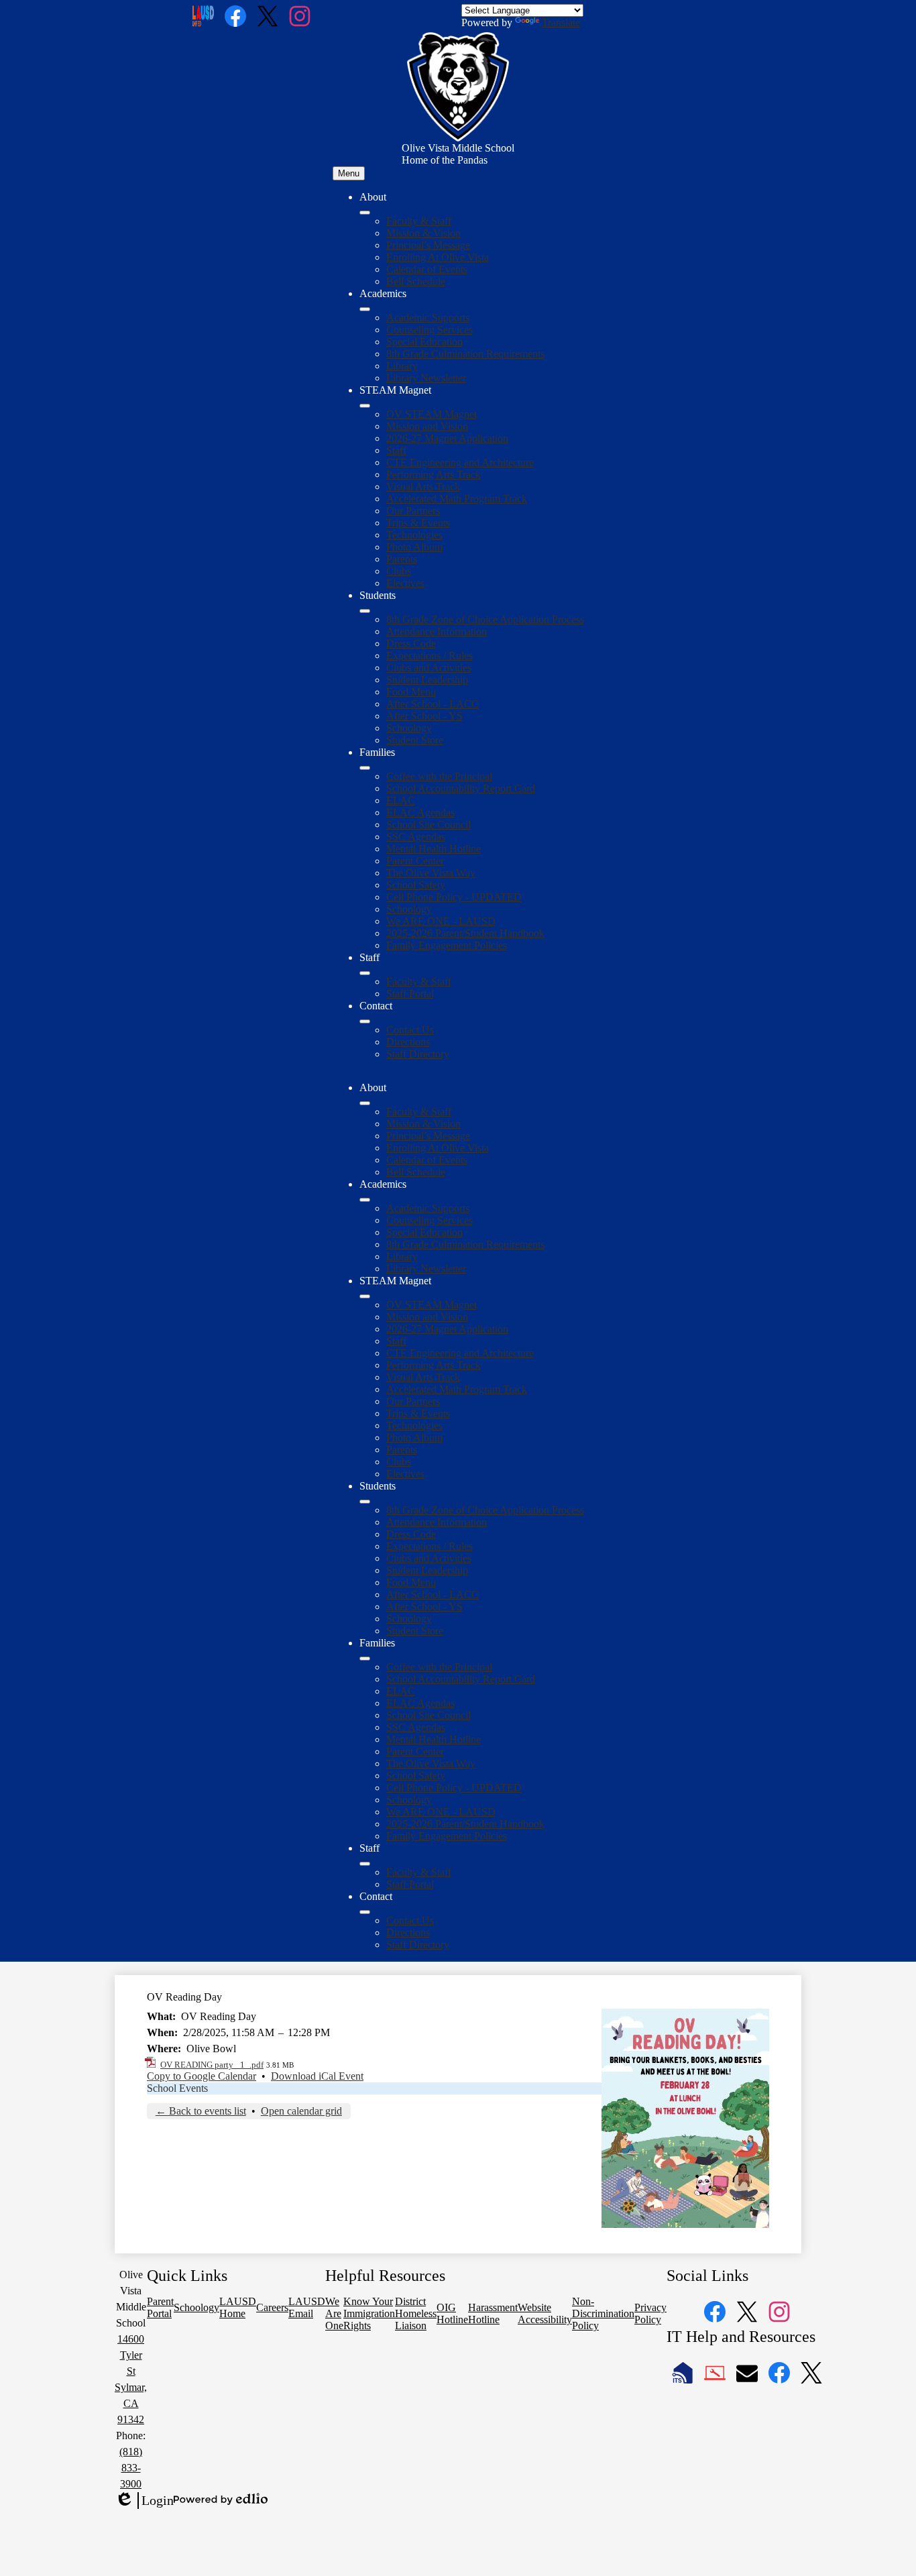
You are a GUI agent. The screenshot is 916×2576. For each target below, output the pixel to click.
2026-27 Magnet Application (447, 438)
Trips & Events (418, 523)
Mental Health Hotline (434, 849)
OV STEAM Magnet (432, 414)
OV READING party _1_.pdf (212, 2065)
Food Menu (411, 692)
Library (402, 366)
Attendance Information (437, 631)
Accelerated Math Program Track (457, 499)
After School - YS (424, 716)
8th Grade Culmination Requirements (465, 354)
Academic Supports (428, 318)
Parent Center (415, 861)
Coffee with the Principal (439, 776)
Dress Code (411, 643)
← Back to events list (201, 2111)
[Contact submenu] (365, 1021)
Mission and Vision (427, 426)
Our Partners (413, 511)
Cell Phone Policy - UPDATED (454, 897)
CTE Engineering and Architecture (460, 462)
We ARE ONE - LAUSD (441, 921)
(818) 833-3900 (131, 2468)
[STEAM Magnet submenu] (365, 406)
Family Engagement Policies (447, 945)
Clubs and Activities (429, 668)
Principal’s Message (428, 245)
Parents (402, 559)
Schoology (409, 728)
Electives (405, 583)
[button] (365, 1103)
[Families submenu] (365, 768)
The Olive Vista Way (431, 873)
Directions (408, 1042)
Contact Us (410, 1030)
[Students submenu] (365, 611)
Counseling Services (430, 330)
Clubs (399, 571)
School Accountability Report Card (461, 788)
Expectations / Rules (430, 656)
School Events (177, 2088)
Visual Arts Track (423, 487)
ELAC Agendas (420, 813)
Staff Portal (410, 994)
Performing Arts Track (434, 474)
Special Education (424, 342)
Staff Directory (418, 1054)
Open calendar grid (301, 2111)
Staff (396, 450)
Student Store (415, 740)
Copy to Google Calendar (202, 2076)
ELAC (401, 800)
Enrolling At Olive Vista (438, 257)
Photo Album (414, 547)
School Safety (416, 885)
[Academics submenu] (365, 309)
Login (144, 2501)
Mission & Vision (423, 233)
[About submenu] (365, 213)
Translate (561, 22)
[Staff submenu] (365, 973)
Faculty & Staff (419, 221)
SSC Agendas (416, 837)
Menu (349, 173)
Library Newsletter (426, 378)
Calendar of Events (427, 269)
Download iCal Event (317, 2076)
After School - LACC (433, 704)
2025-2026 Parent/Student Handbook (465, 933)
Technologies (414, 535)
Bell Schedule (416, 281)
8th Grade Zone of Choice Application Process (485, 619)
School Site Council (428, 825)
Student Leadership (427, 680)
